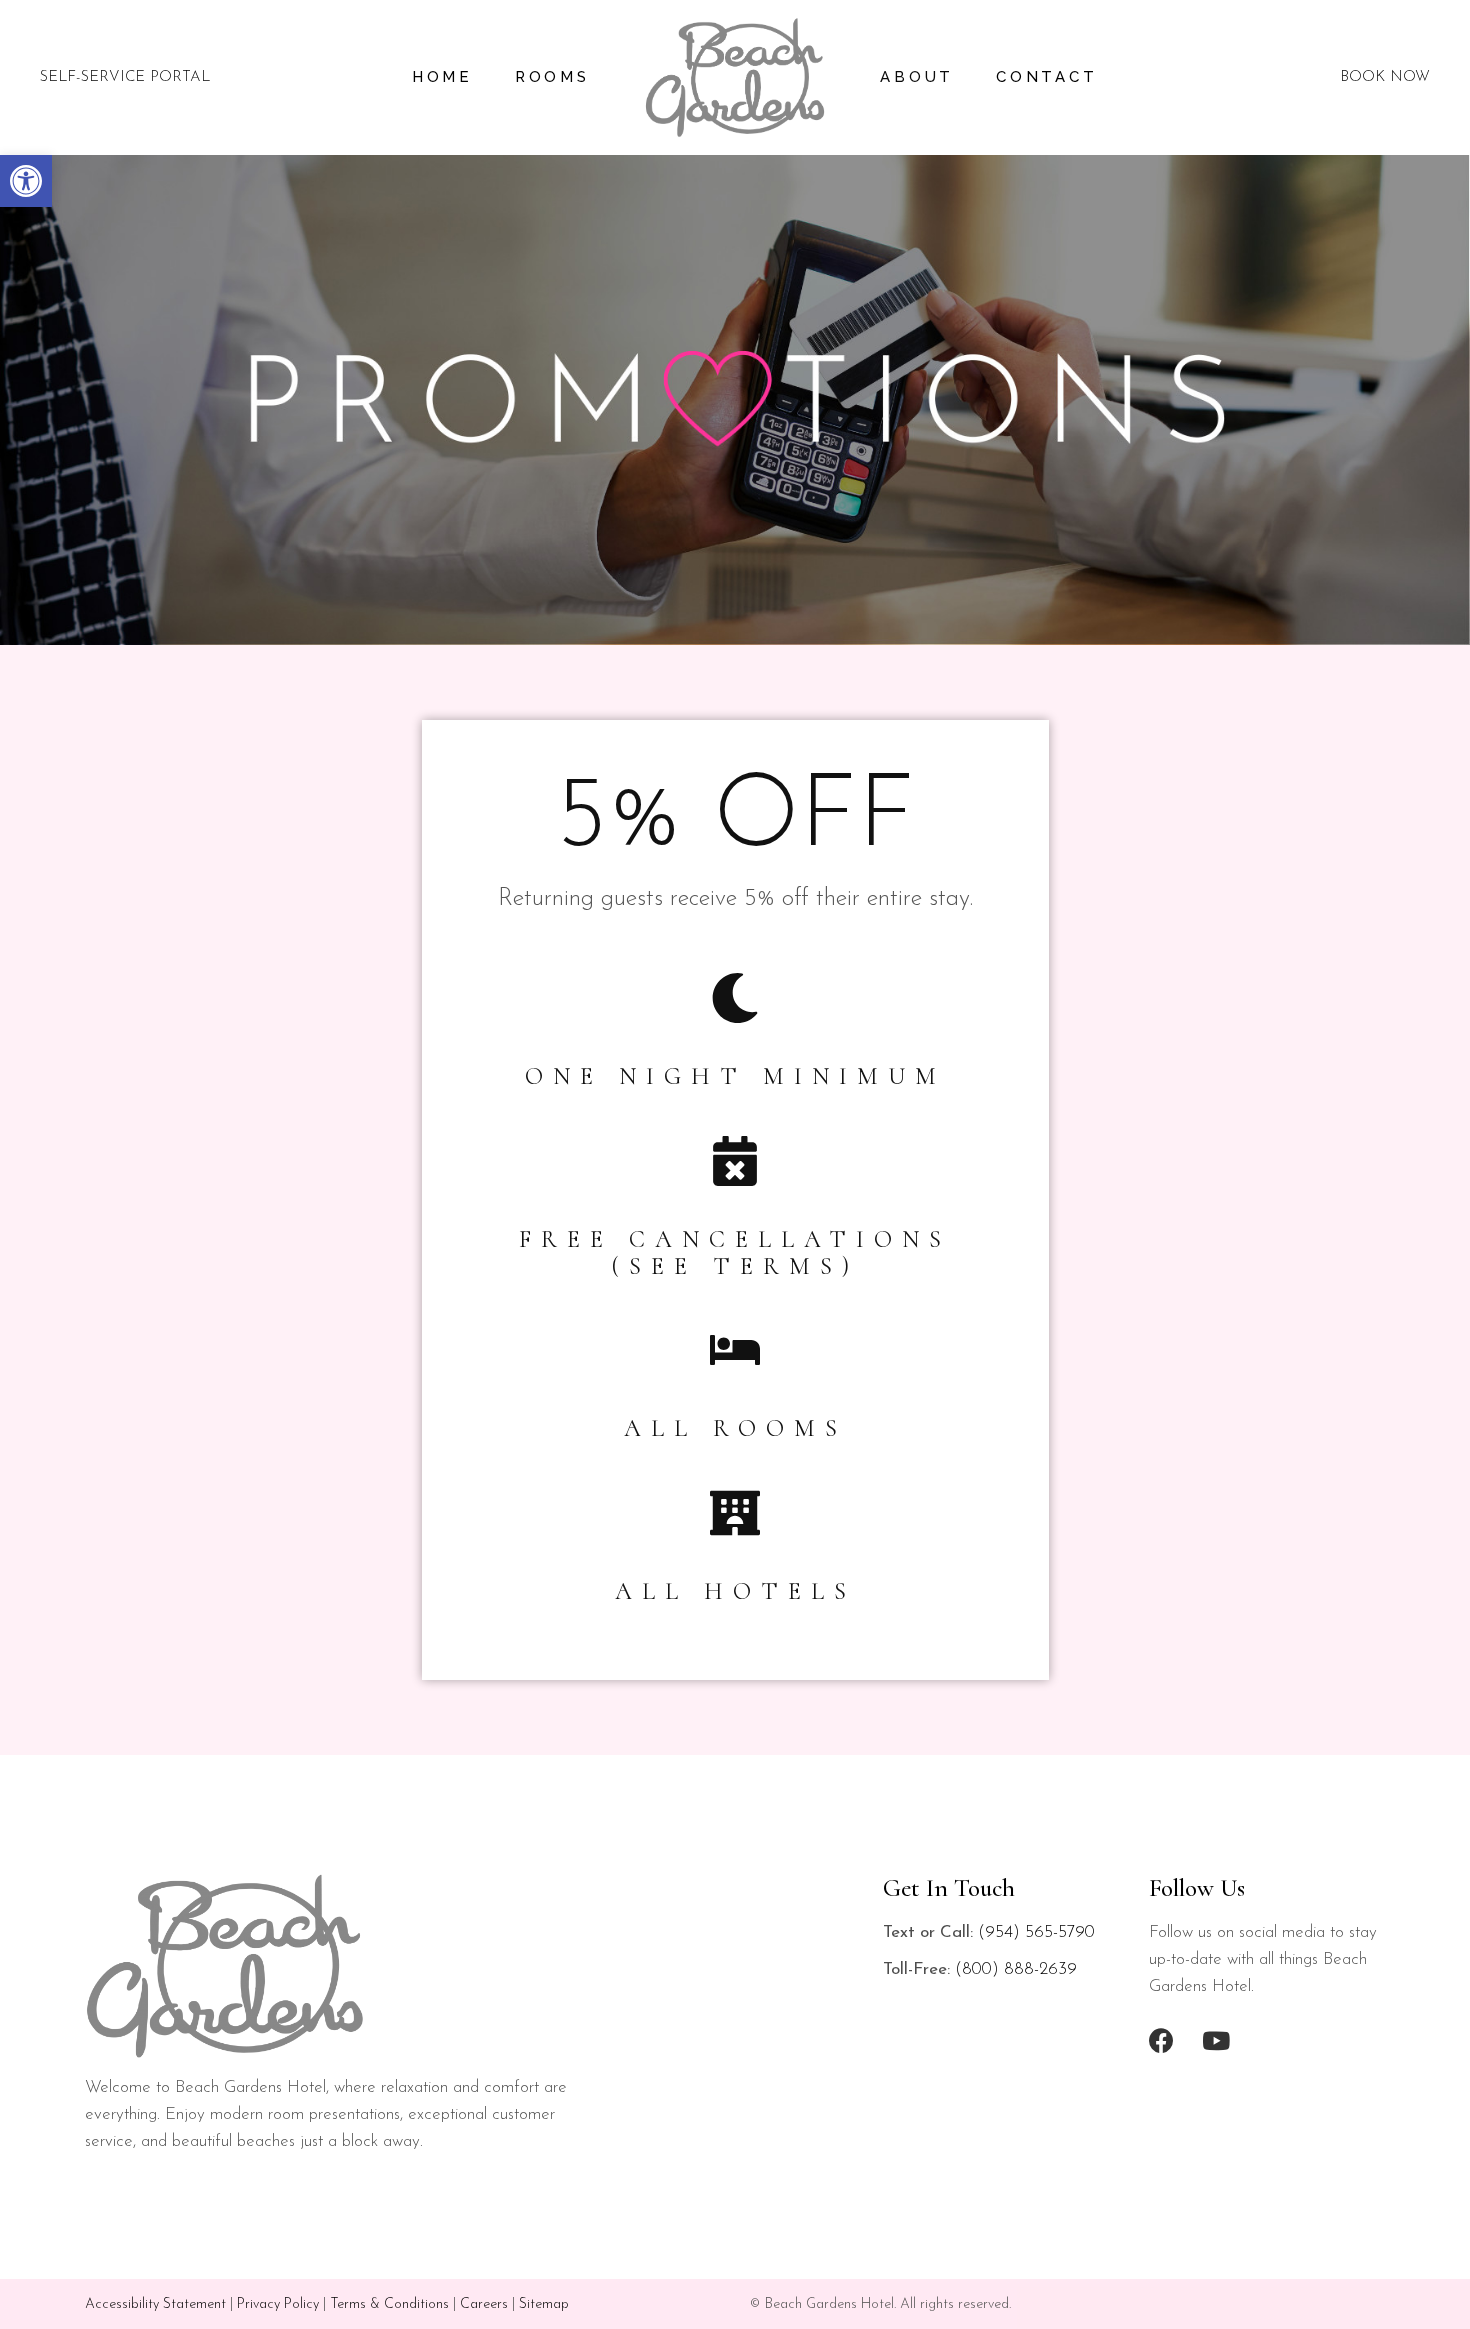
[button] (26, 181)
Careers (484, 2304)
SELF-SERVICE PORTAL (125, 77)
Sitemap (544, 2304)
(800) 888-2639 (1016, 1969)
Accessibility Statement (155, 2304)
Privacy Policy (278, 2304)
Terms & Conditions (389, 2304)
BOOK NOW (1385, 77)
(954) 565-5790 (1036, 1932)
